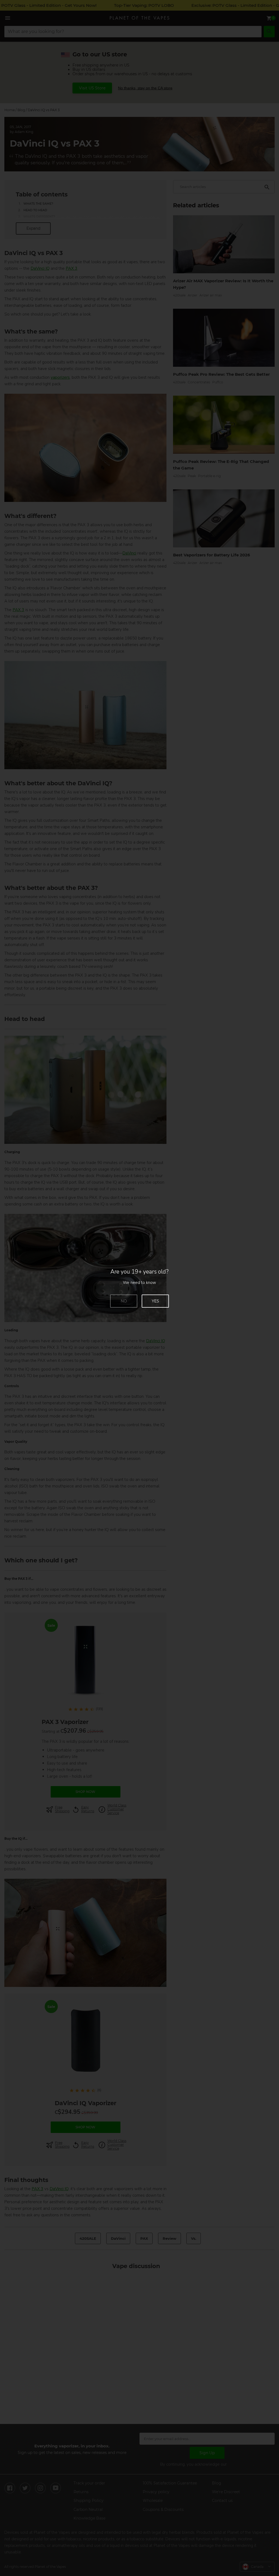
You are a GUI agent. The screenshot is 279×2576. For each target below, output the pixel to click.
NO (124, 1301)
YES (155, 1301)
